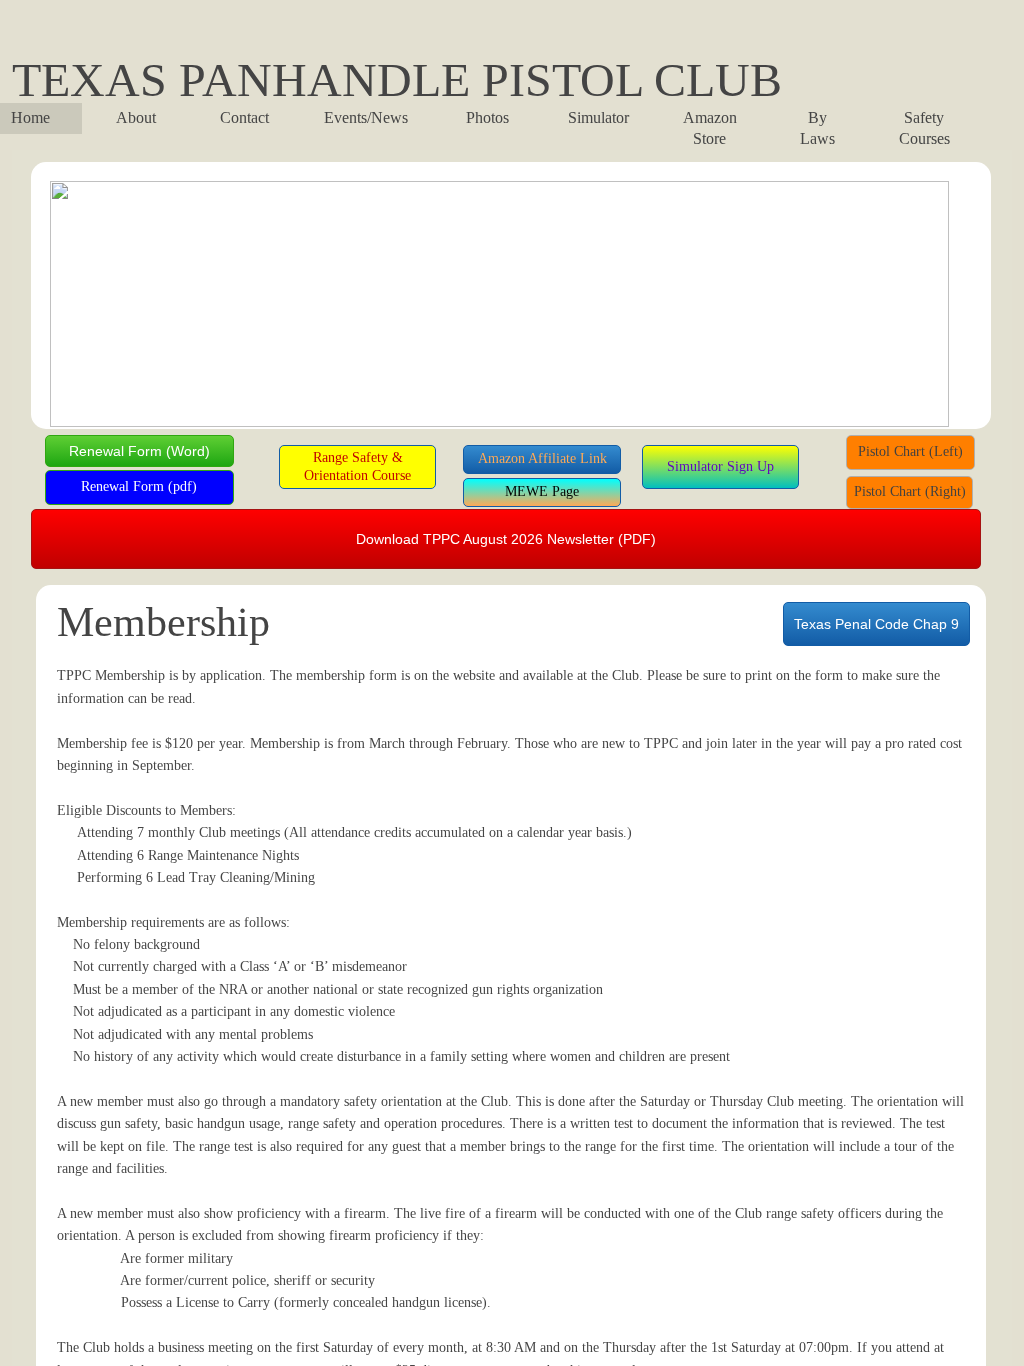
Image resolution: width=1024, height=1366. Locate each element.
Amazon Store (710, 128)
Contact (244, 117)
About (136, 117)
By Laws (817, 128)
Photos (487, 117)
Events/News (366, 117)
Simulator (598, 117)
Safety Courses (924, 128)
